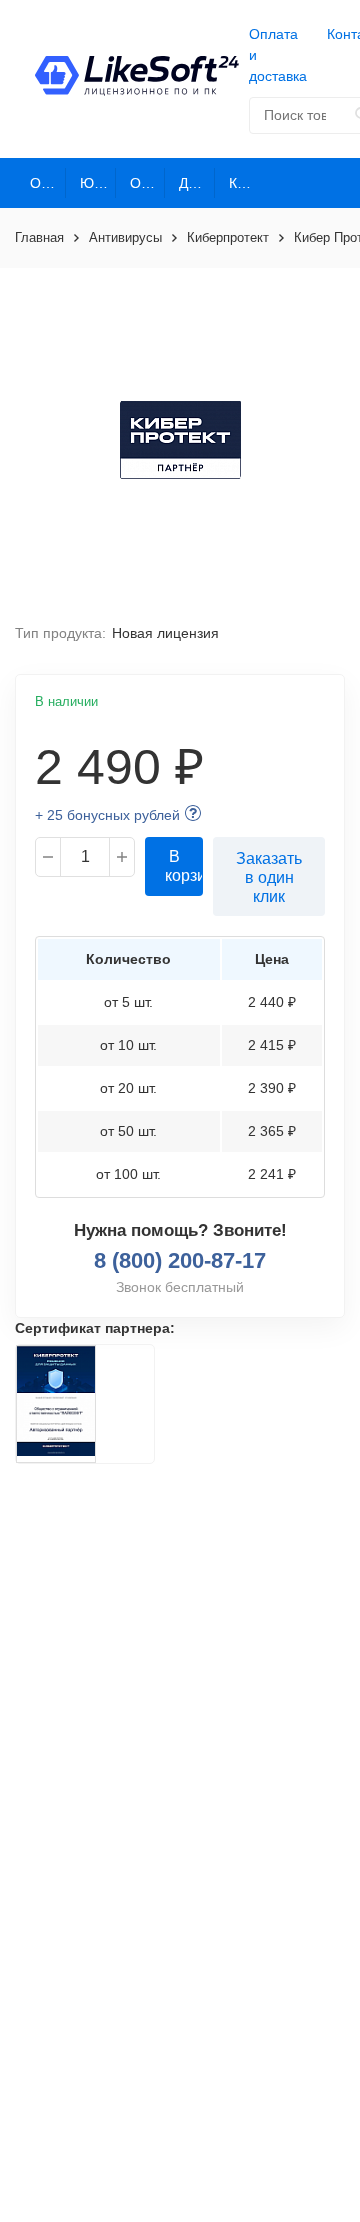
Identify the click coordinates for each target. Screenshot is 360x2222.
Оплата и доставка (278, 55)
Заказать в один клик (269, 877)
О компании (48, 183)
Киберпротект (228, 237)
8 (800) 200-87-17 (180, 1260)
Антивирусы (125, 237)
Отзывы (148, 183)
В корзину (184, 866)
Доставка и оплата (197, 183)
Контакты (247, 183)
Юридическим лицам (98, 183)
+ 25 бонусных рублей (107, 815)
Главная (39, 237)
